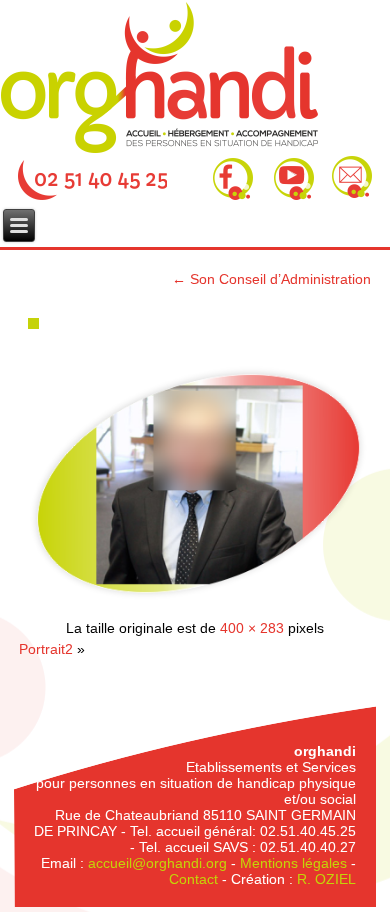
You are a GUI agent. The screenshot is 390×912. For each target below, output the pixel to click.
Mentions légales (293, 863)
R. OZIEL (326, 879)
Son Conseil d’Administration (271, 279)
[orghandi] (159, 77)
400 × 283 (252, 628)
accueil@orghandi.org (157, 863)
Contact (193, 879)
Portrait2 (46, 649)
